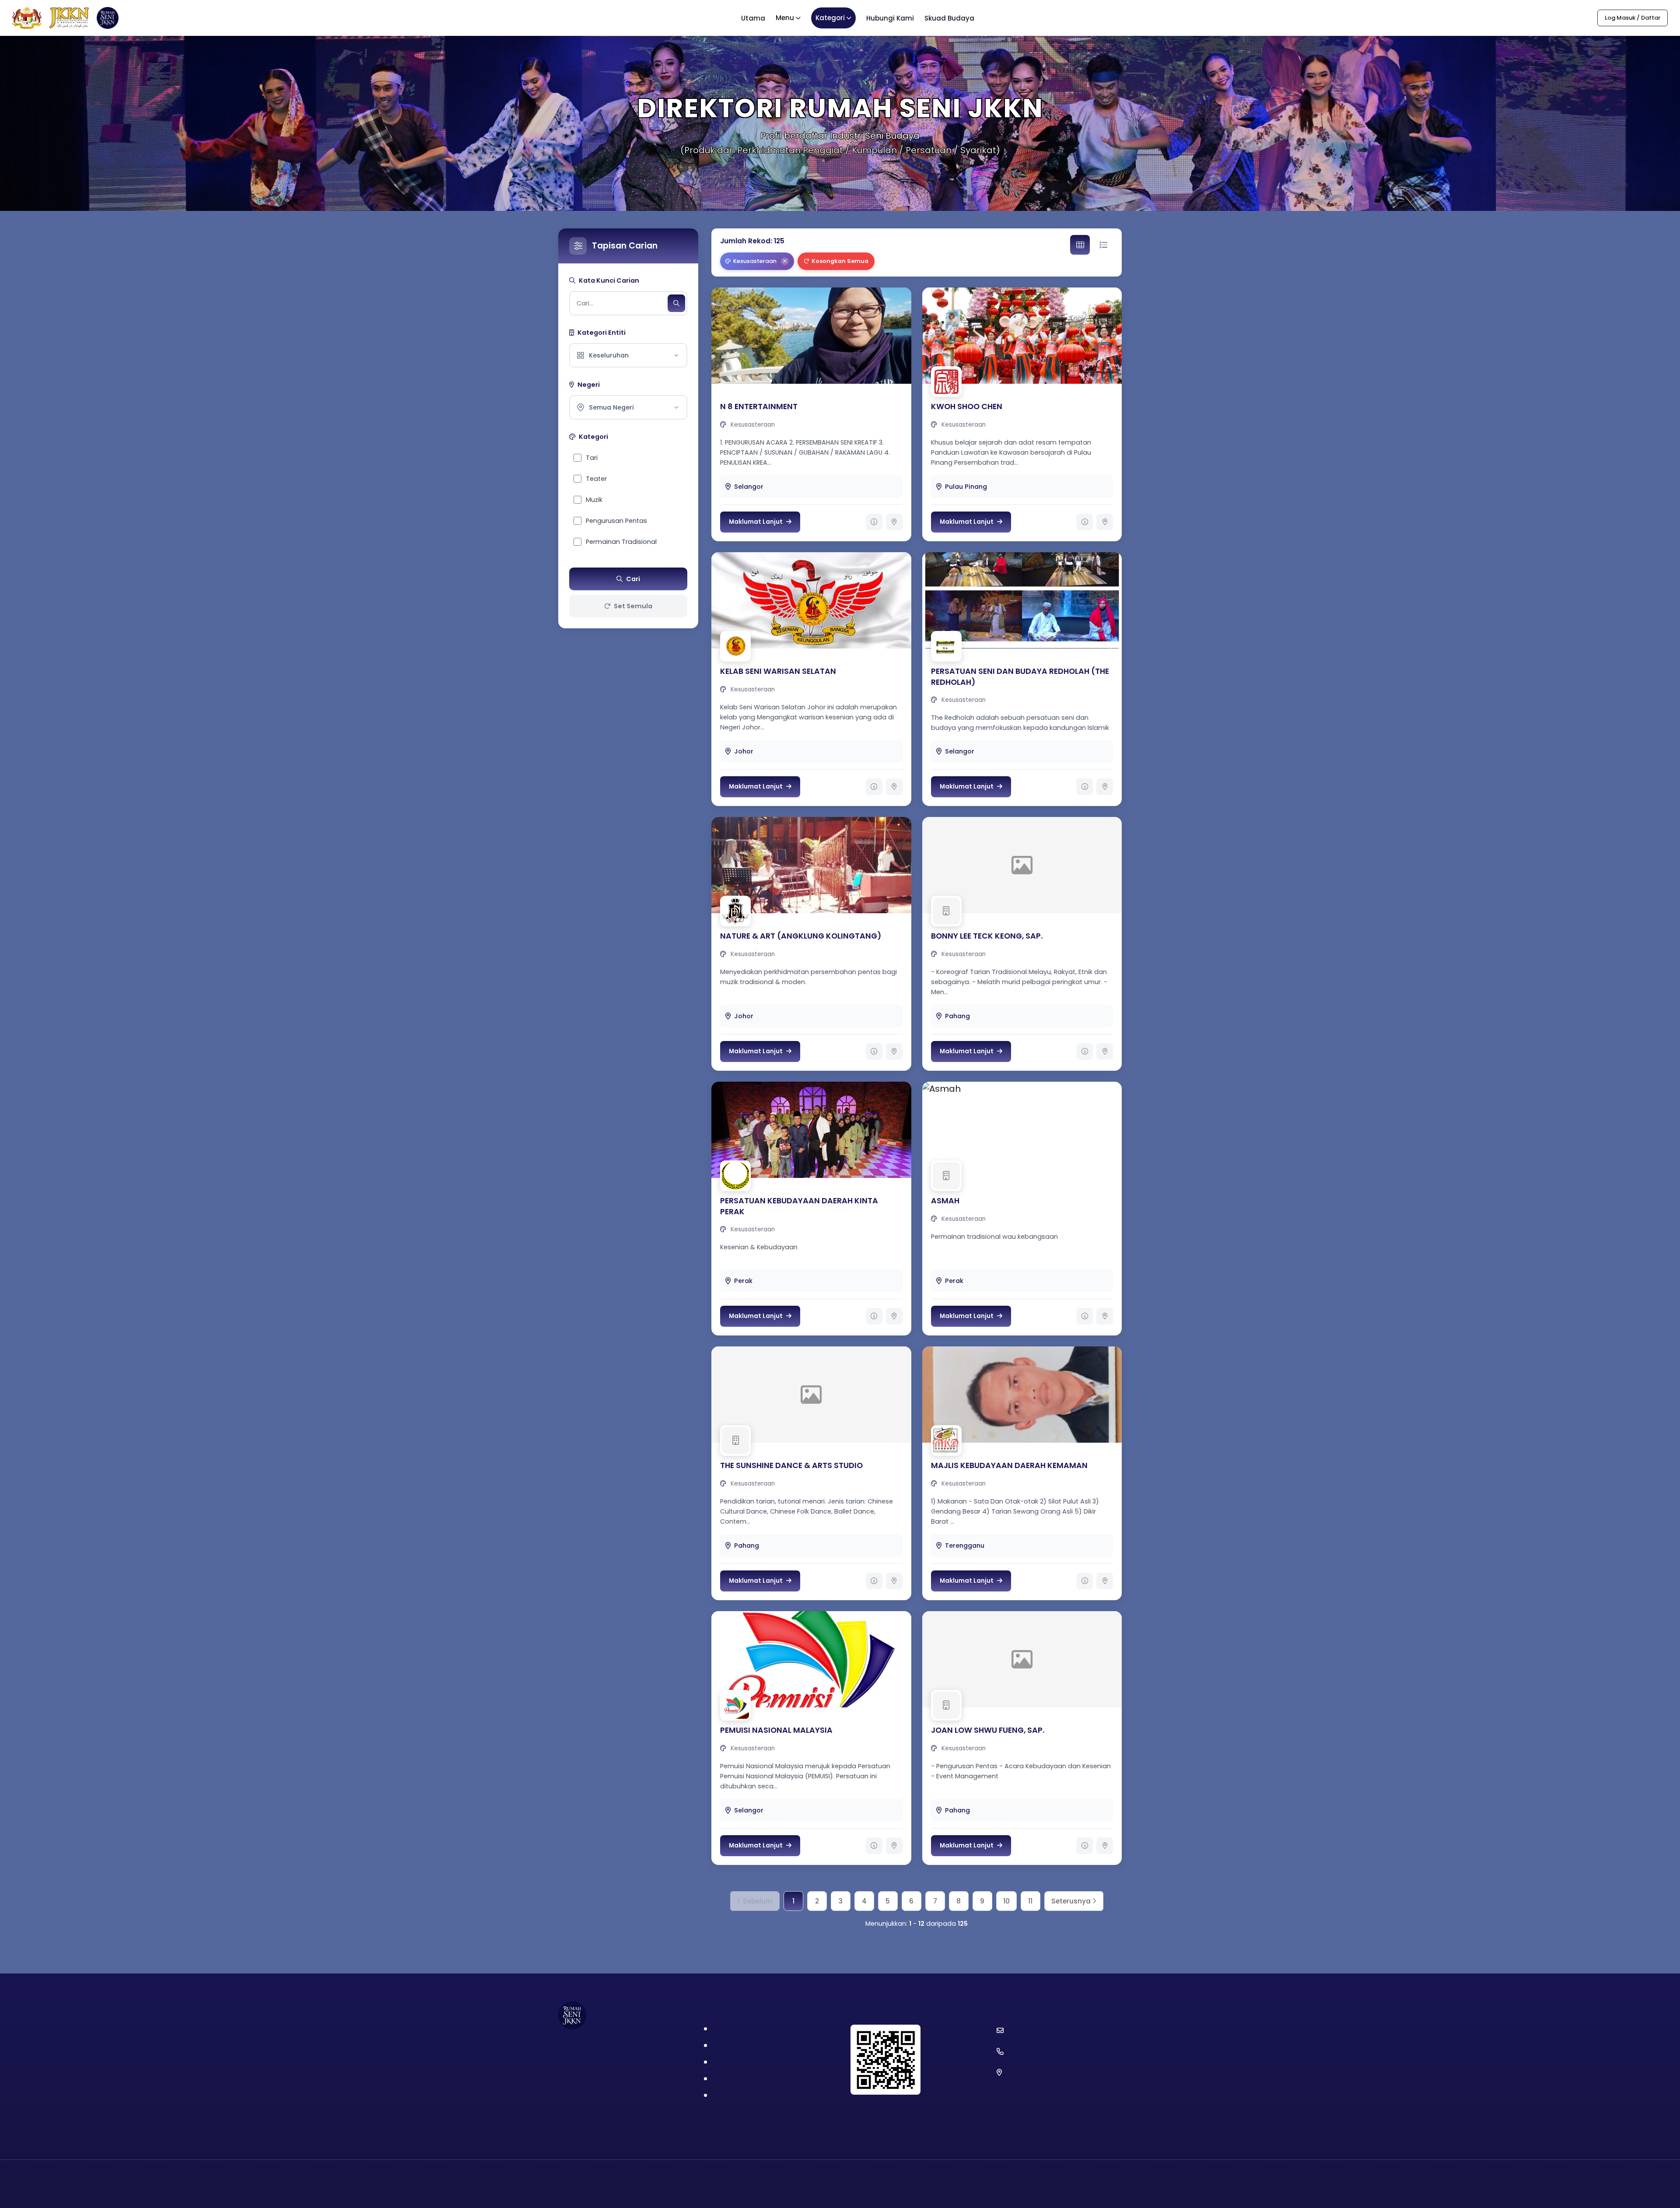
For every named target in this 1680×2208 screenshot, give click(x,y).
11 (1030, 1901)
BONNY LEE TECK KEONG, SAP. (987, 936)
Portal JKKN (731, 2030)
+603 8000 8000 (1032, 2051)
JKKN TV (726, 2096)
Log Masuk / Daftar (1633, 18)
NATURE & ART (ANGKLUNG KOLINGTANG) (801, 936)
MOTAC (725, 2046)
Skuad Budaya (949, 18)
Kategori (830, 18)
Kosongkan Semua (840, 261)
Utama (753, 18)
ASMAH (945, 1201)
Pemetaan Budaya (744, 2063)
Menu (785, 18)
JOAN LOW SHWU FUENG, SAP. (988, 1730)
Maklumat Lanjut (756, 522)
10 (1006, 1901)
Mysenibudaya (737, 2080)
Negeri (589, 385)
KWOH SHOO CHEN (967, 407)
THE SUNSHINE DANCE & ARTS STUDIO (791, 1465)
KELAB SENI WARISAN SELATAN (778, 671)
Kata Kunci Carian (609, 280)
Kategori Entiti (602, 333)
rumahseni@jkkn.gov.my (1044, 2030)
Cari (633, 579)
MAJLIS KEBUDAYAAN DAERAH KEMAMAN (1009, 1465)
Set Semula (633, 606)
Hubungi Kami (890, 18)
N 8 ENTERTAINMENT (759, 407)
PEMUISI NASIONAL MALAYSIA (776, 1730)
